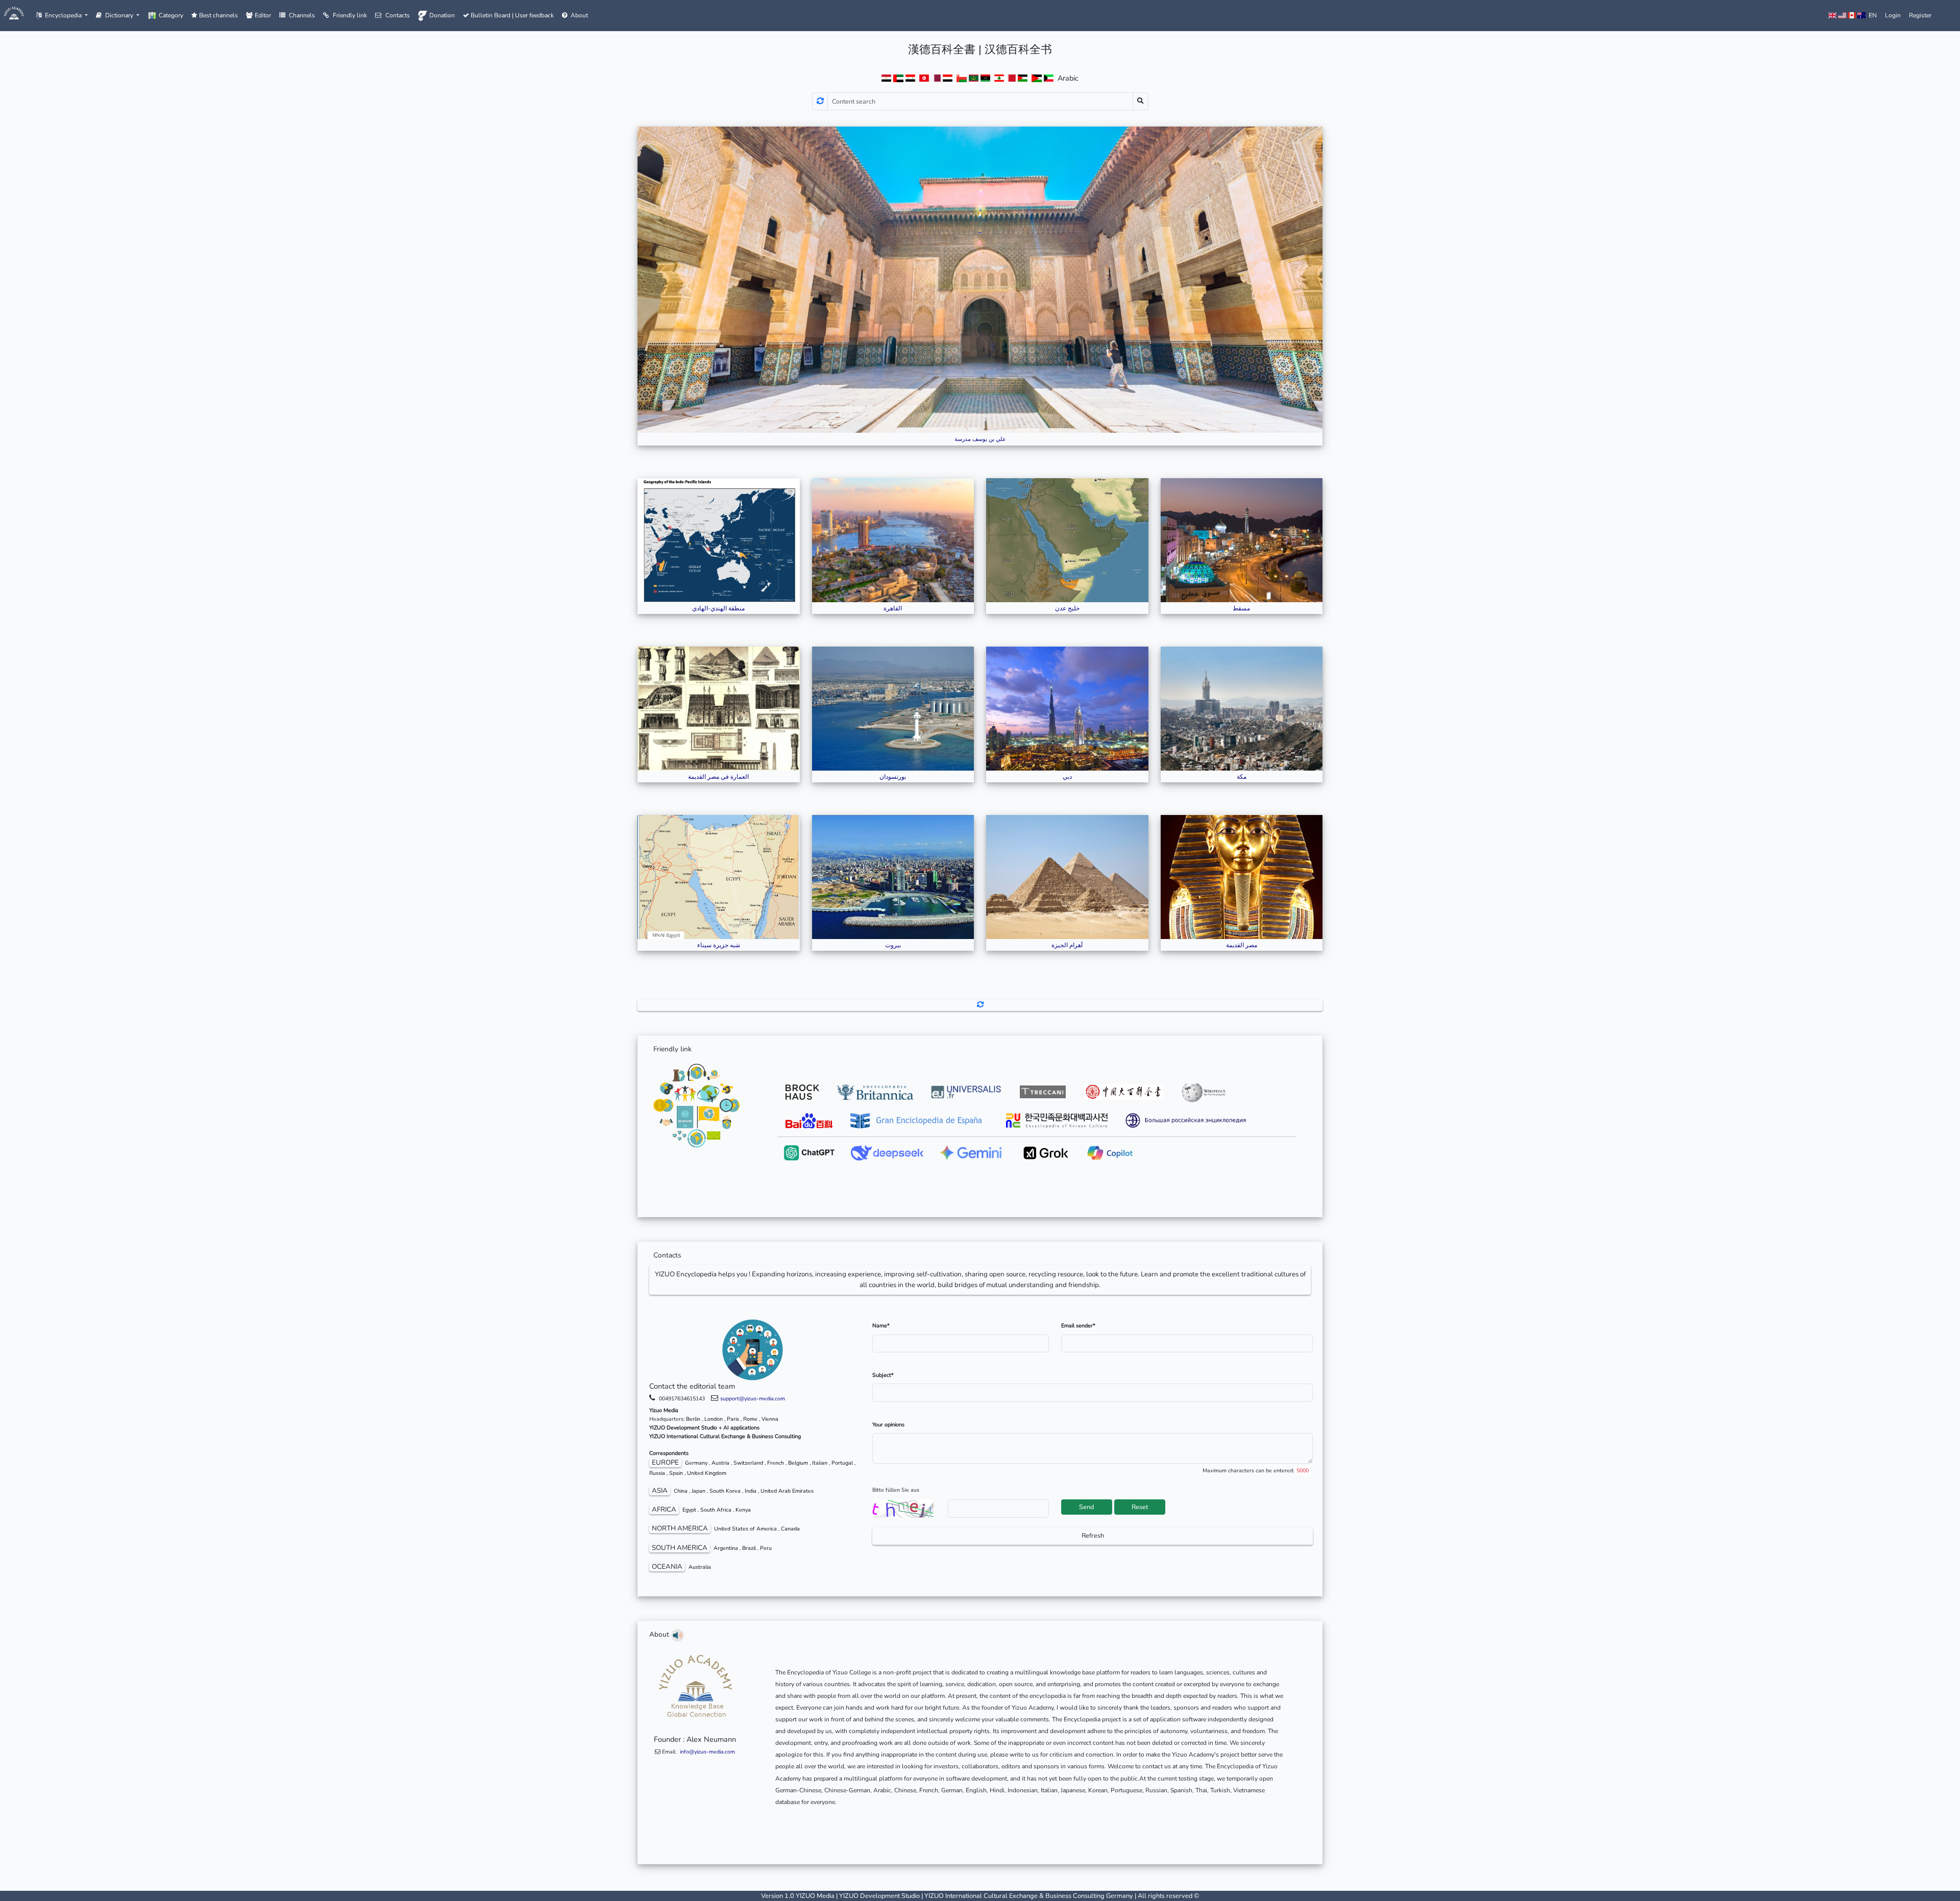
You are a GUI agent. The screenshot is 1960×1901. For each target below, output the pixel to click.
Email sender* (1078, 1326)
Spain (676, 1473)
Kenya (743, 1510)
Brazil (749, 1548)
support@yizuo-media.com (753, 1399)
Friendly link (350, 15)
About (579, 15)
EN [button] (1871, 15)
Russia (657, 1473)
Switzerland (748, 1463)
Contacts (398, 15)
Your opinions (888, 1425)
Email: (698, 1752)
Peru (766, 1548)
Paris (733, 1419)
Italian (820, 1463)
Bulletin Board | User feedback (511, 15)
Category (171, 15)
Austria (720, 1463)
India (751, 1491)
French (776, 1463)
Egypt (689, 1510)
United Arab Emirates (787, 1491)
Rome (750, 1419)
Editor (263, 15)
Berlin (693, 1419)
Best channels (218, 15)
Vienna (770, 1419)
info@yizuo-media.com (707, 1752)
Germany (696, 1463)
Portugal (842, 1463)
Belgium (798, 1463)
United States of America (745, 1529)
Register (1920, 15)
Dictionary (120, 15)
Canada (790, 1529)
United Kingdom (707, 1473)
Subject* (883, 1375)
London (714, 1419)
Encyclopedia (64, 15)
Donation (442, 15)
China (681, 1491)
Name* (881, 1326)
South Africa (716, 1510)
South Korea (725, 1491)
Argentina (726, 1548)
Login (1893, 15)
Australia (700, 1567)
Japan (699, 1491)
